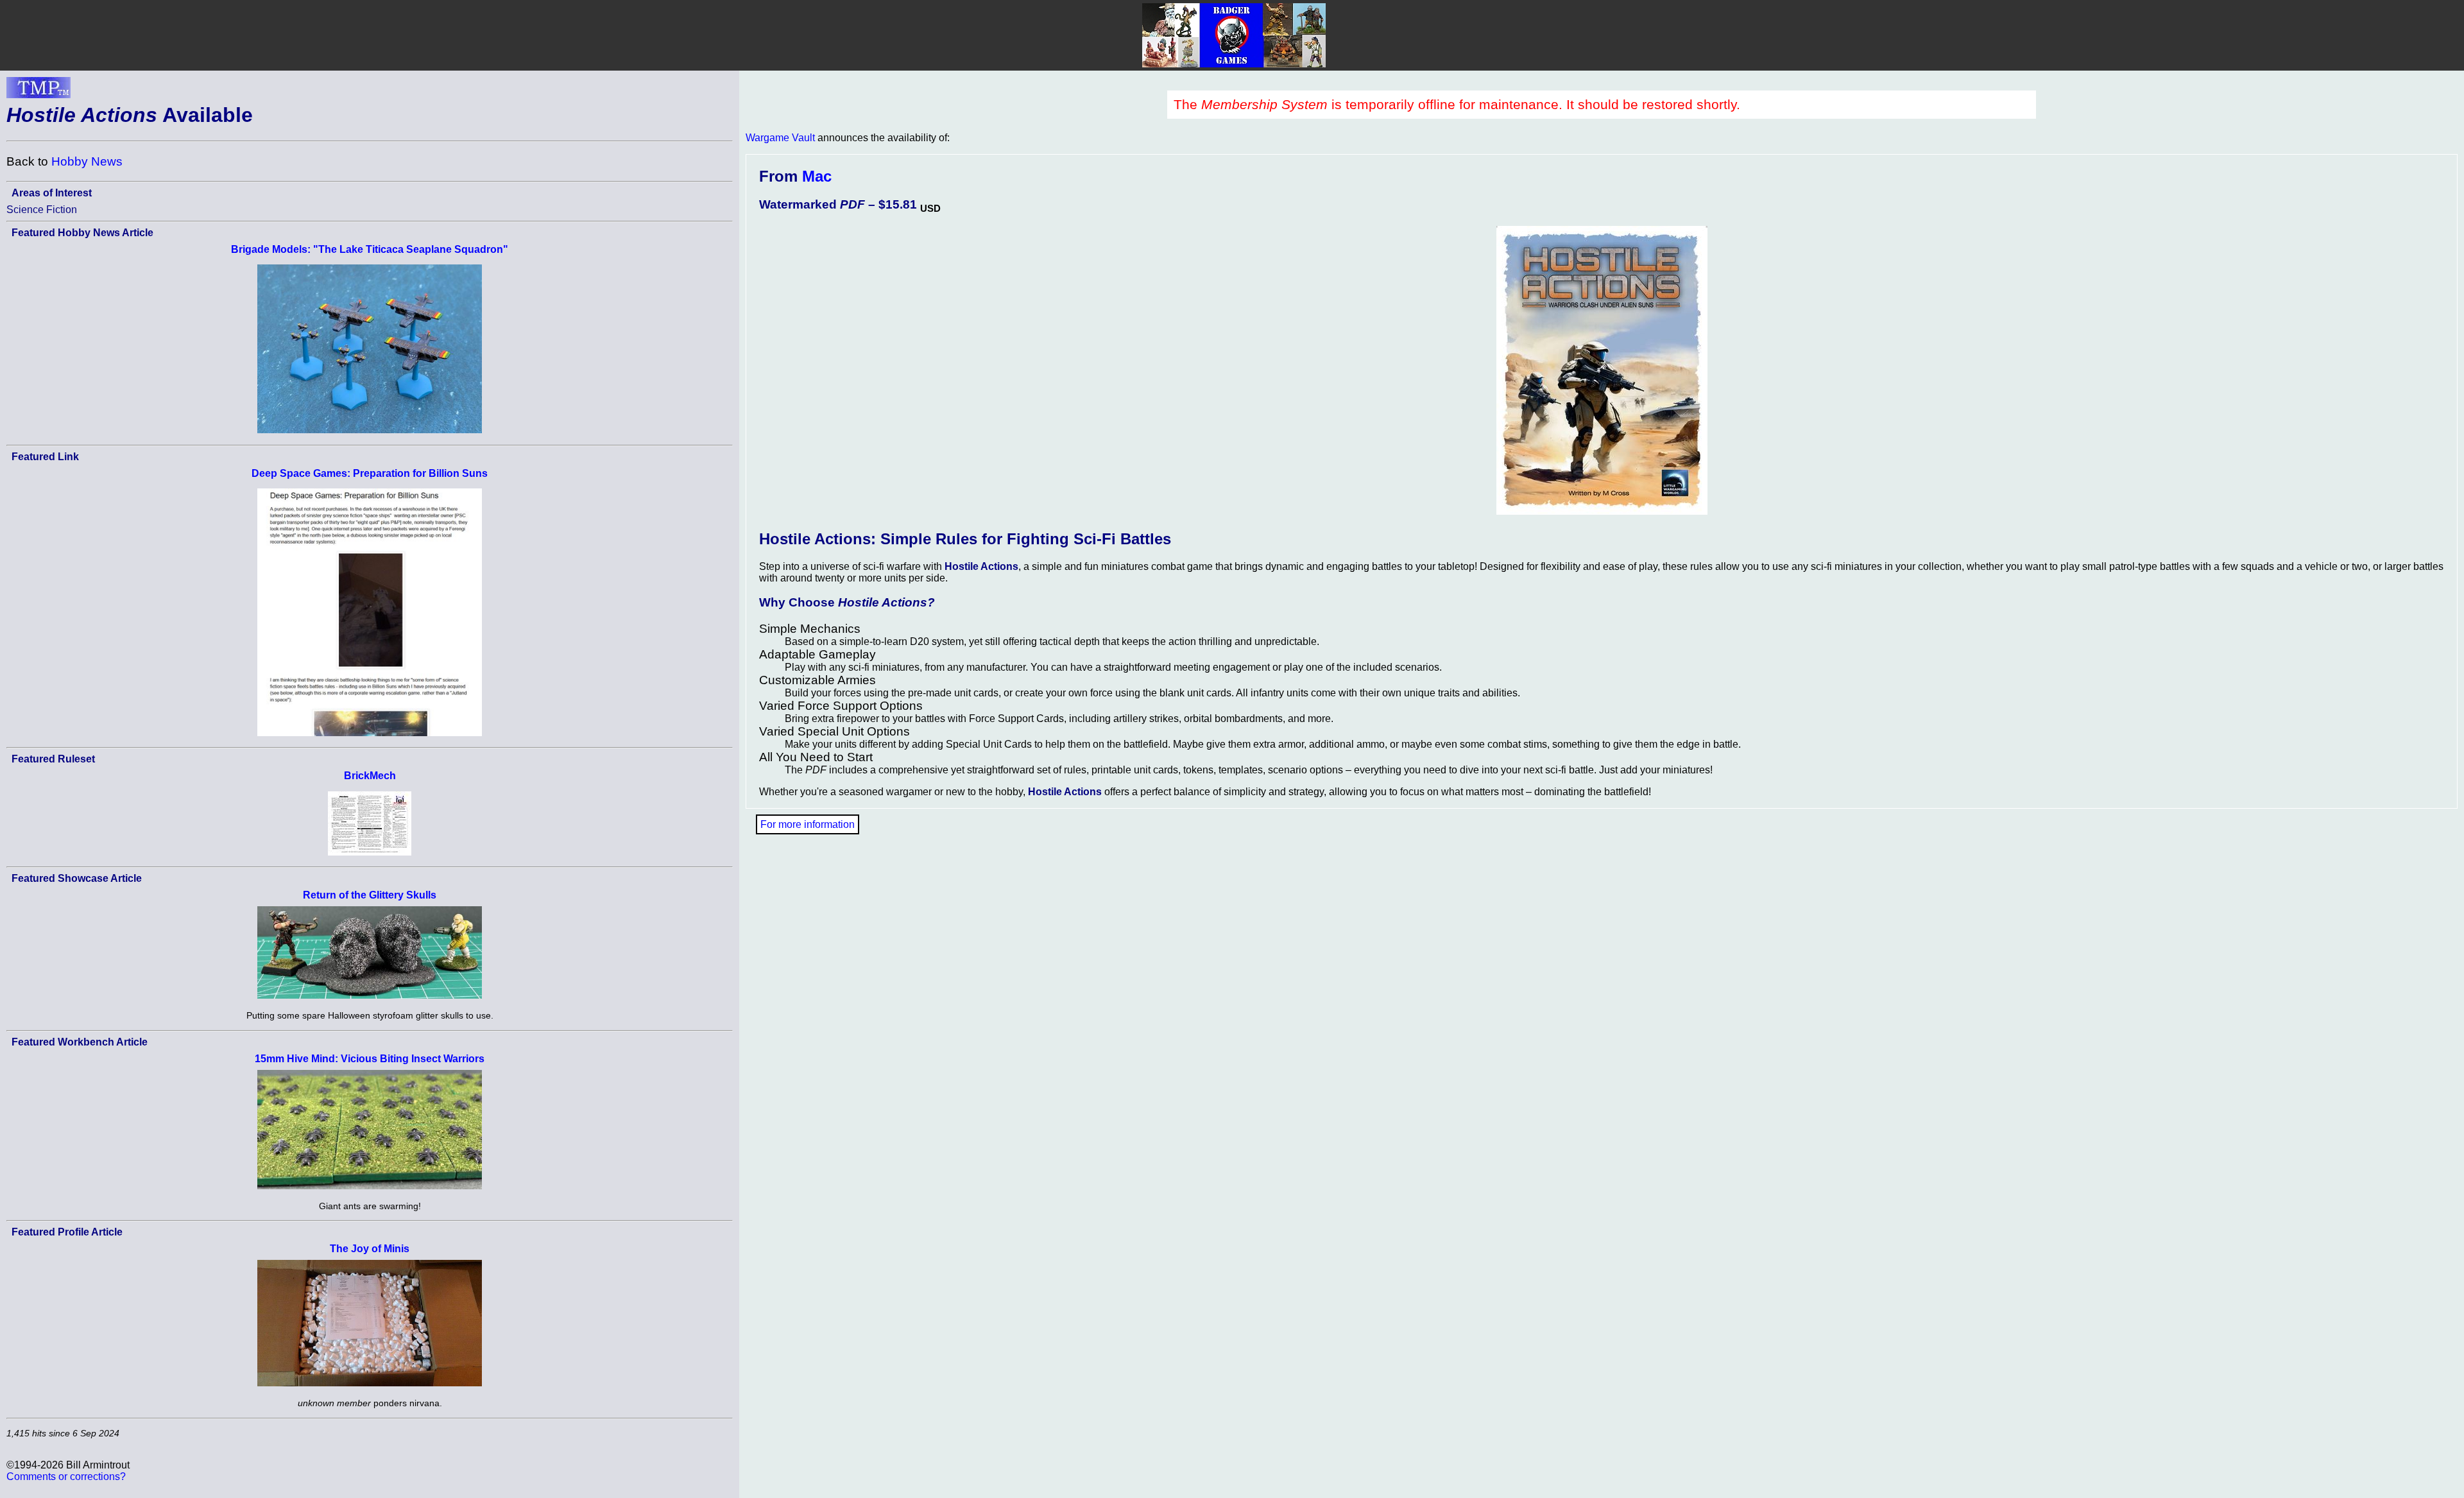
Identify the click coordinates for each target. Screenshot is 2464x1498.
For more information (808, 824)
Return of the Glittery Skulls (370, 895)
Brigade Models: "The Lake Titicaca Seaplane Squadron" (370, 249)
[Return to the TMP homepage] (38, 91)
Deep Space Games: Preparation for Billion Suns (370, 473)
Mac (817, 176)
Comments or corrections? (66, 1476)
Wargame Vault (780, 138)
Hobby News (87, 161)
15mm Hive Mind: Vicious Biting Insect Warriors (370, 1059)
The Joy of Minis (370, 1249)
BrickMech (370, 776)
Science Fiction (42, 210)
